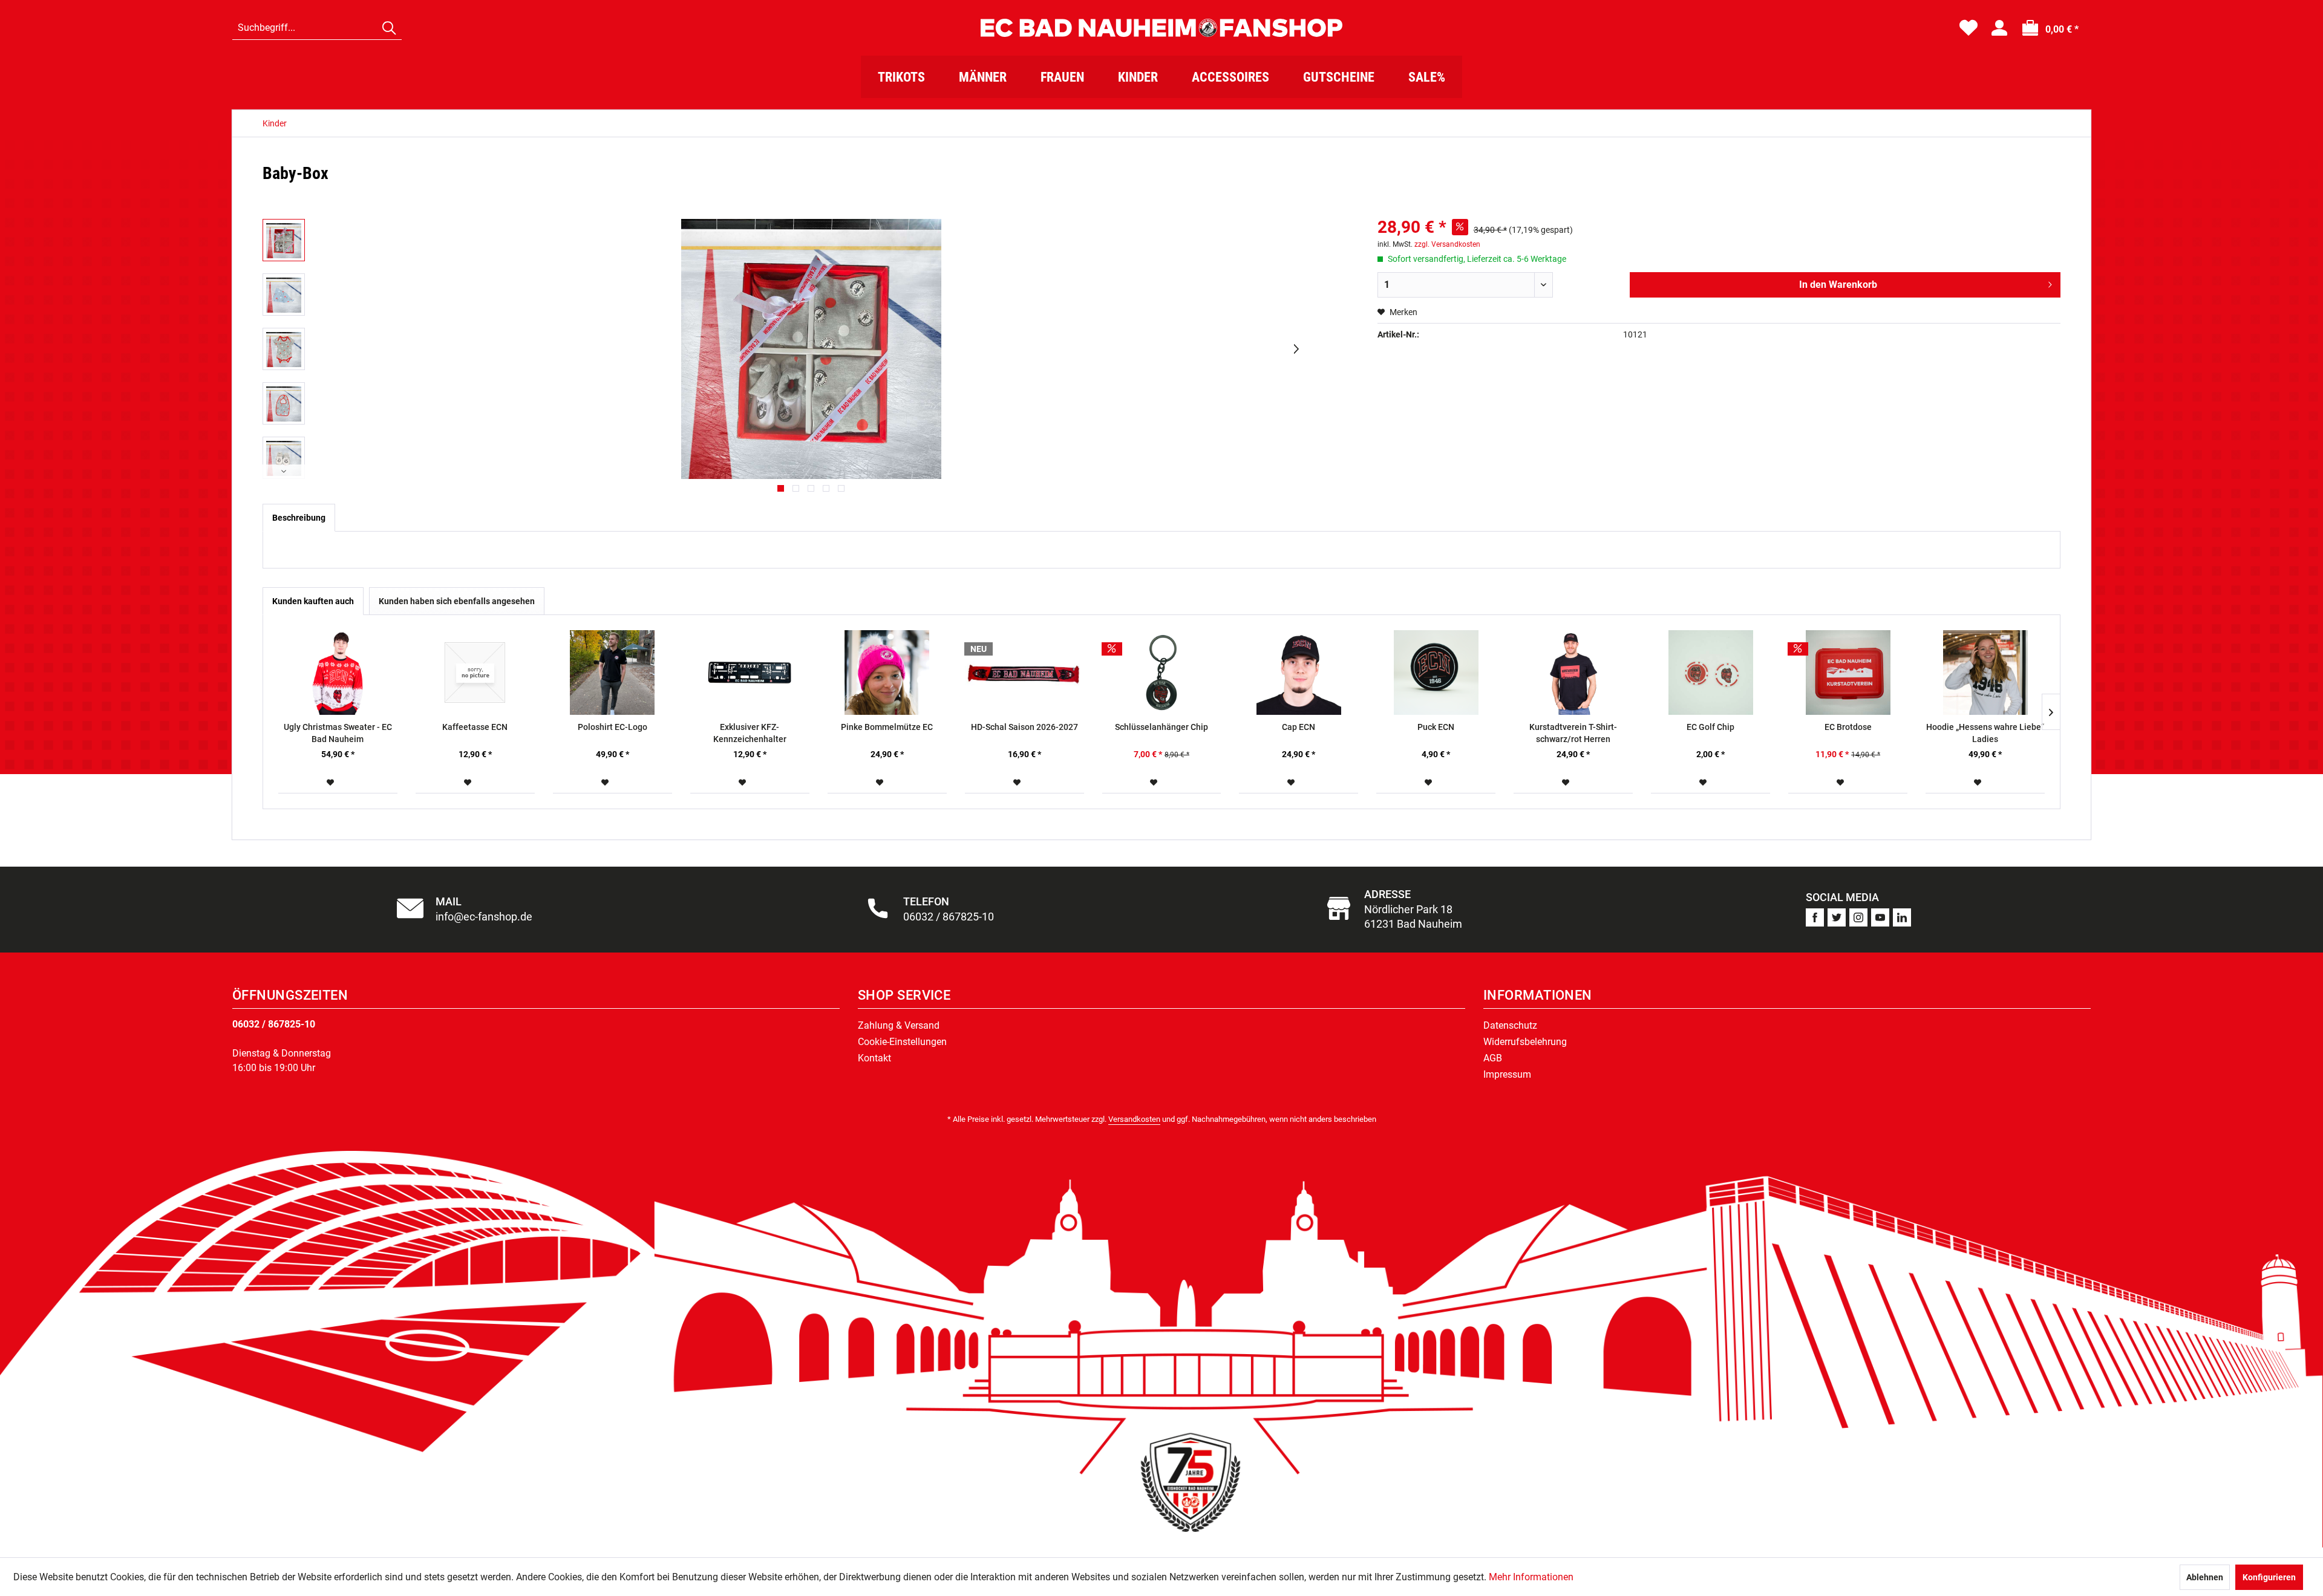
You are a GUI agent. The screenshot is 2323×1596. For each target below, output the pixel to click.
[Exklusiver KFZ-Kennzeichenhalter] (750, 673)
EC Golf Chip (1710, 727)
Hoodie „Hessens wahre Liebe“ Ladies (1985, 733)
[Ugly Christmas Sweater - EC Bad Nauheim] (338, 673)
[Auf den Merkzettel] (332, 783)
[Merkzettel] (1969, 28)
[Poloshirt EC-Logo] (613, 673)
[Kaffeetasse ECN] (475, 673)
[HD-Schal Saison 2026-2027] (1024, 673)
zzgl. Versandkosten (1447, 244)
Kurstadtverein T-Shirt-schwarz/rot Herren (1573, 733)
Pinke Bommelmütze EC (887, 727)
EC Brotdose (1848, 727)
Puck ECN (1436, 727)
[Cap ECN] (1299, 673)
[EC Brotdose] (1848, 673)
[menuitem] (317, 28)
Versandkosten (1134, 1119)
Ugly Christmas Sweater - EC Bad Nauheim (338, 733)
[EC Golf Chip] (1710, 673)
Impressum (1507, 1074)
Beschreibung (299, 518)
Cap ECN (1299, 727)
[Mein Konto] (1999, 28)
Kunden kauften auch (313, 601)
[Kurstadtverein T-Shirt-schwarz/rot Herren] (1573, 673)
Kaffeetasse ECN (475, 727)
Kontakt (874, 1058)
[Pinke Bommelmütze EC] (887, 673)
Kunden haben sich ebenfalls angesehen (457, 601)
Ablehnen (2205, 1577)
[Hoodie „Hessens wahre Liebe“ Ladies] (1985, 673)
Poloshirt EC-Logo (613, 727)
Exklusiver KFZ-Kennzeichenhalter (750, 733)
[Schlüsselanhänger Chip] (1162, 673)
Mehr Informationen (1531, 1577)
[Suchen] (389, 28)
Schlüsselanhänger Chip (1161, 727)
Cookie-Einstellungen (902, 1042)
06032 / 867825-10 (274, 1024)
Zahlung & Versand (899, 1025)
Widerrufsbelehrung (1525, 1042)
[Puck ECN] (1436, 673)
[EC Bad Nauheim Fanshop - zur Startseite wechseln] (1161, 28)
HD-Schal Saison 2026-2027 (1024, 727)
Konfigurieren (2269, 1577)
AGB (1493, 1058)
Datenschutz (1510, 1025)
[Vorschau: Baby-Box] (284, 240)
